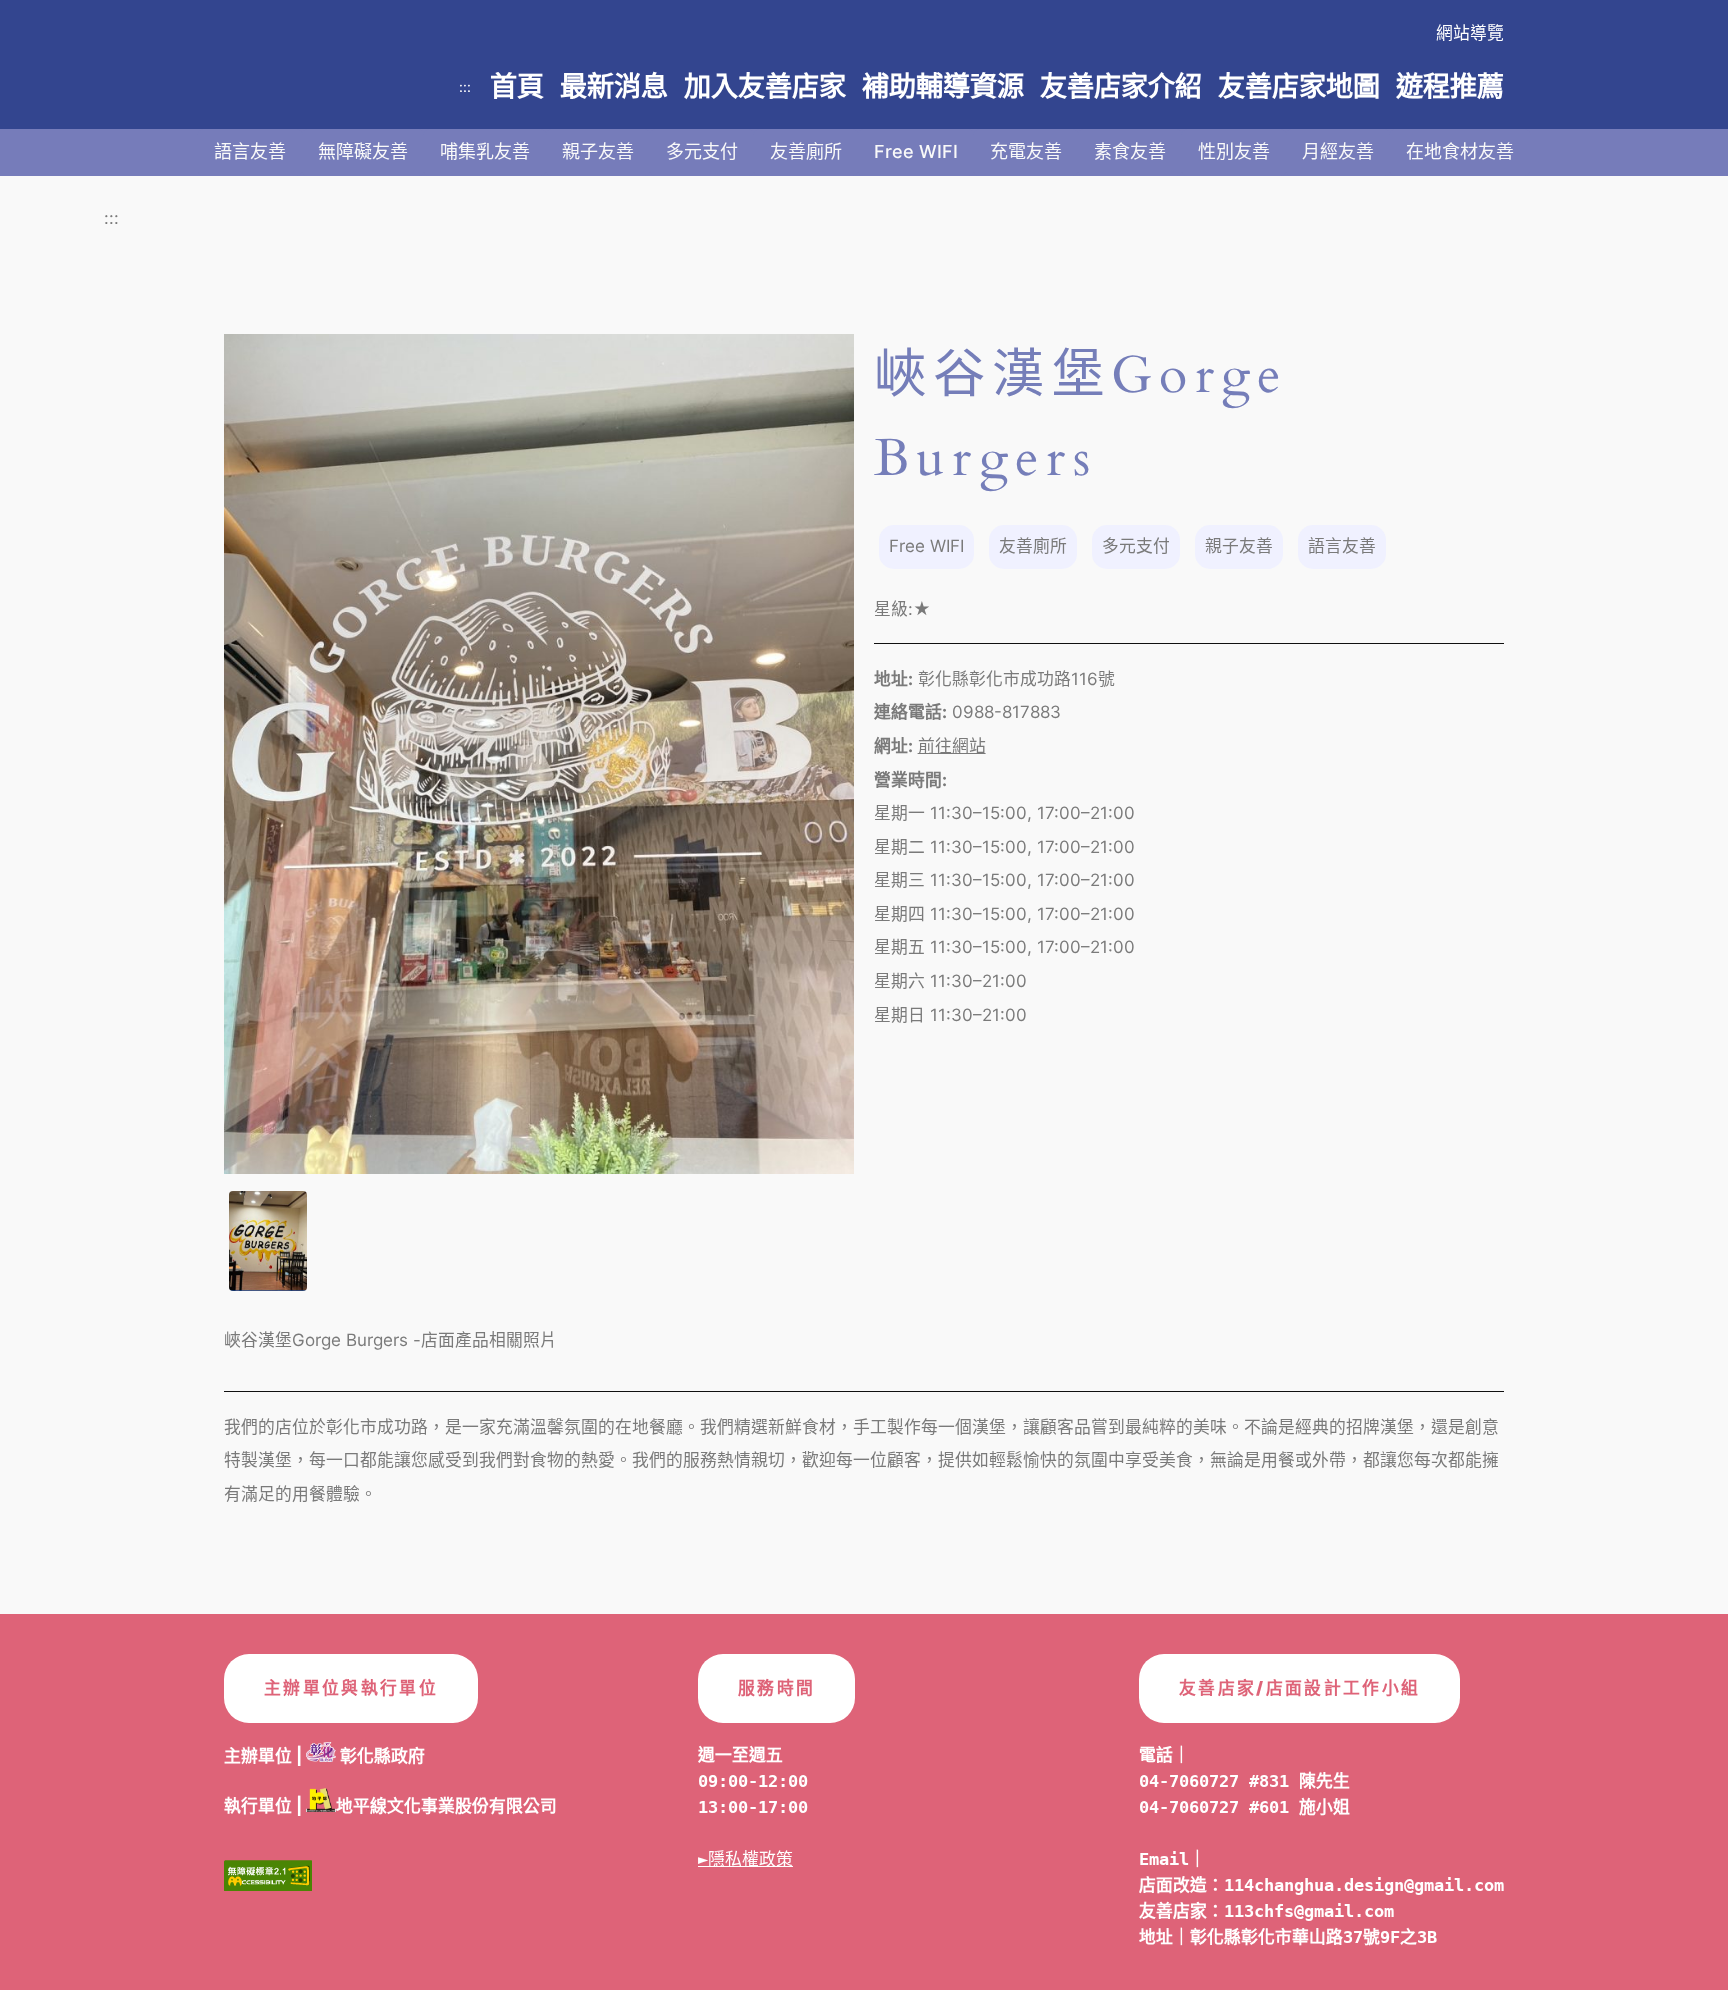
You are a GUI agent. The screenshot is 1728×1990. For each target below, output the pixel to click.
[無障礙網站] (268, 1881)
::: (465, 86)
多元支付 (702, 151)
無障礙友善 (363, 151)
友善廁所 (806, 151)
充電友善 (1026, 151)
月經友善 (1338, 151)
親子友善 (598, 151)
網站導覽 (1470, 33)
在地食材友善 (1460, 151)
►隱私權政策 (745, 1859)
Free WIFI (916, 151)
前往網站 (952, 746)
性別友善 (1234, 151)
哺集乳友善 (485, 151)
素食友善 (1130, 151)
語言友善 (250, 151)
